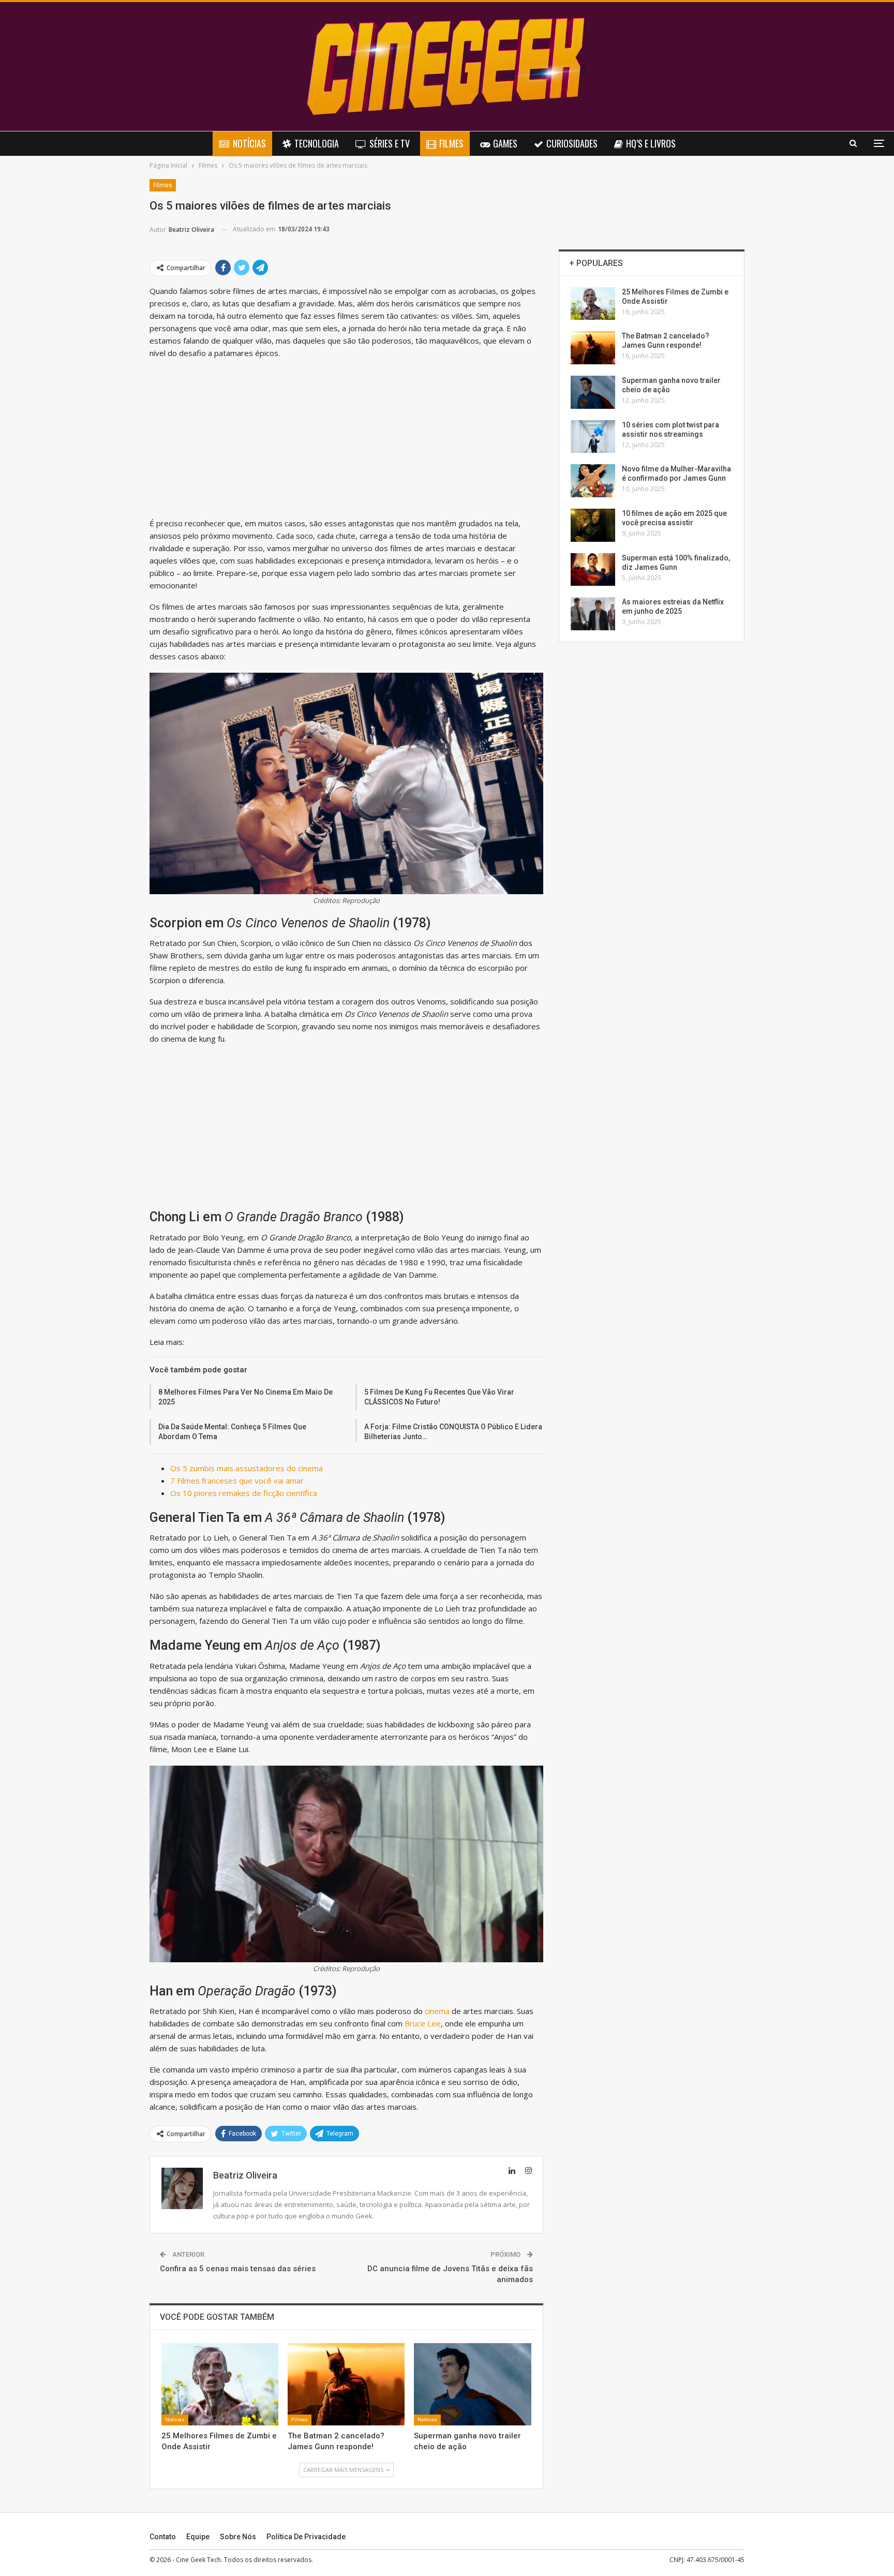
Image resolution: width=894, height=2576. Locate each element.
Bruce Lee (423, 2023)
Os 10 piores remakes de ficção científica (244, 1493)
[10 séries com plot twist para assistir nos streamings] (593, 437)
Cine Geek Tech (198, 2560)
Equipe (198, 2537)
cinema (438, 2011)
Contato (163, 2537)
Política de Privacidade (306, 2537)
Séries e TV (390, 143)
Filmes (451, 143)
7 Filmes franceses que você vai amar (237, 1481)
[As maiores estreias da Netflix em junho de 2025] (593, 614)
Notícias (249, 143)
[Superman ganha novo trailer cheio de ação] (472, 2384)
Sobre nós (238, 2537)
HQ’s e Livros (651, 143)
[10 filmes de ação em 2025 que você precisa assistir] (593, 525)
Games (505, 143)
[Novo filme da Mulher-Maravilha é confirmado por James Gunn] (593, 481)
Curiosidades (572, 143)
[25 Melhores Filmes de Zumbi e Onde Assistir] (220, 2384)
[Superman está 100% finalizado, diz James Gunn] (593, 570)
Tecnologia (317, 143)
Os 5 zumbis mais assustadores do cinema (247, 1468)
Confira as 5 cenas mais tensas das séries (238, 2269)
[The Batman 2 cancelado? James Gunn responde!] (346, 2384)
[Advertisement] (346, 440)
